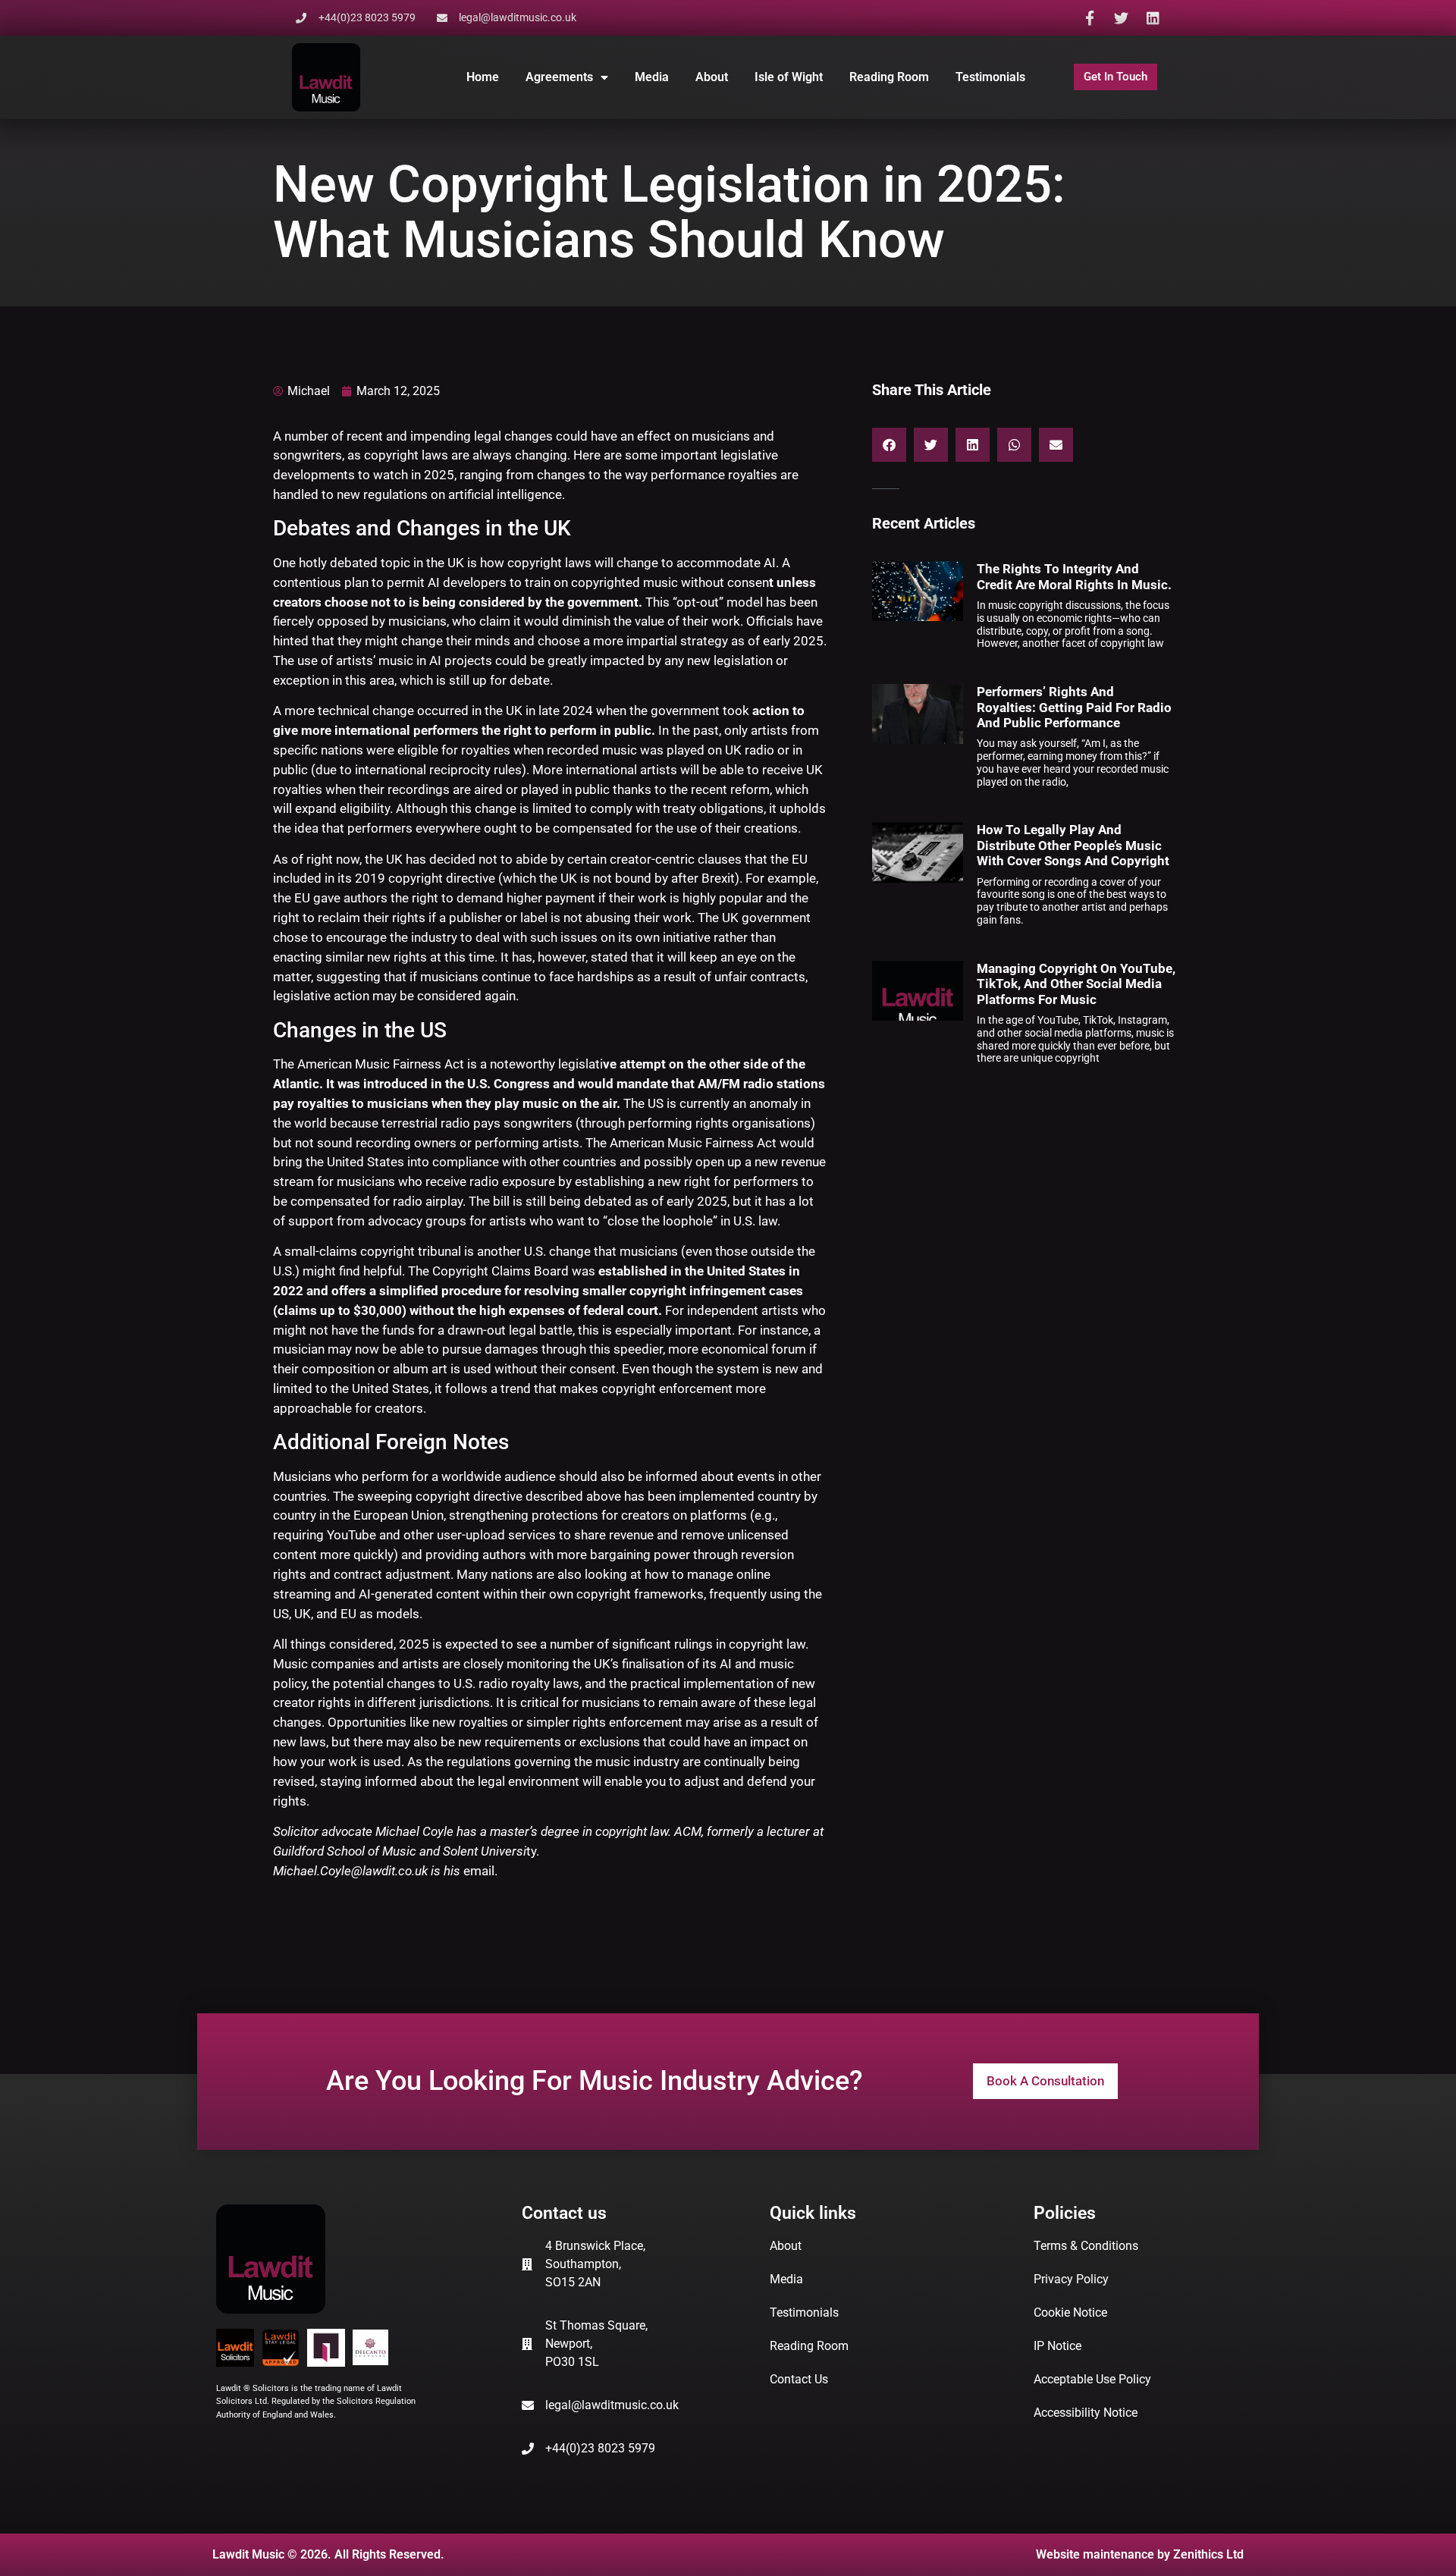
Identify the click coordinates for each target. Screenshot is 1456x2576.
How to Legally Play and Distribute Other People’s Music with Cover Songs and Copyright (1073, 845)
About (712, 77)
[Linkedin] (1153, 18)
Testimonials (990, 77)
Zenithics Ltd (1208, 2554)
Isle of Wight (789, 77)
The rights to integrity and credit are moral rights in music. (1074, 576)
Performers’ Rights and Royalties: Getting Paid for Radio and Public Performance (1074, 707)
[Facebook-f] (1089, 18)
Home (483, 77)
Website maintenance (1095, 2554)
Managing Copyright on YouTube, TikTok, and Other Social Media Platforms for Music (1076, 984)
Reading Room (889, 77)
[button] (889, 445)
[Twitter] (1121, 18)
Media (652, 77)
